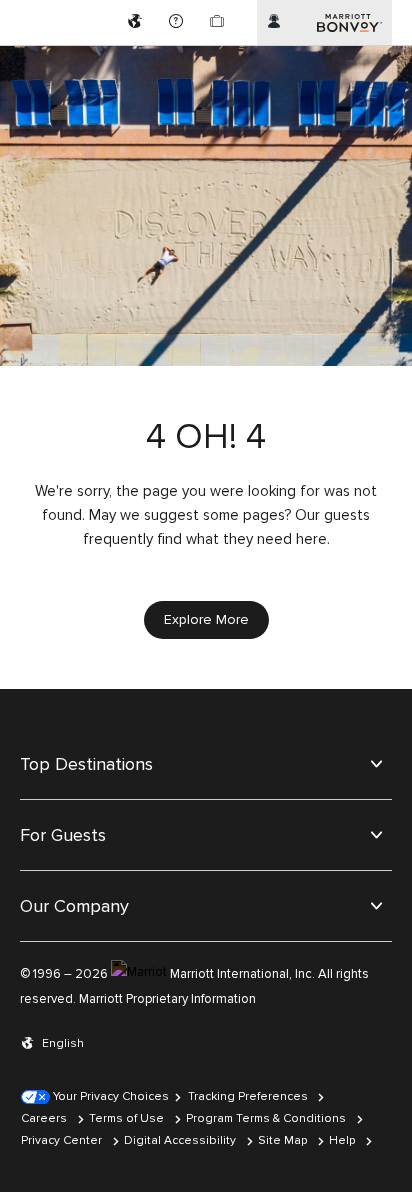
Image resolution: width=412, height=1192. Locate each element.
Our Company (74, 906)
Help (342, 1140)
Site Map (282, 1140)
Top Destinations (86, 764)
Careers (44, 1118)
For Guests (63, 835)
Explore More (206, 619)
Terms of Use (126, 1118)
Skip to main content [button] (67, 9)
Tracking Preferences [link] (248, 1096)
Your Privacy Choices (109, 1096)
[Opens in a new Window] (137, 22)
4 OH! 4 (206, 437)
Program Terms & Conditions (266, 1118)
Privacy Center (61, 1140)
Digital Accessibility (180, 1140)
